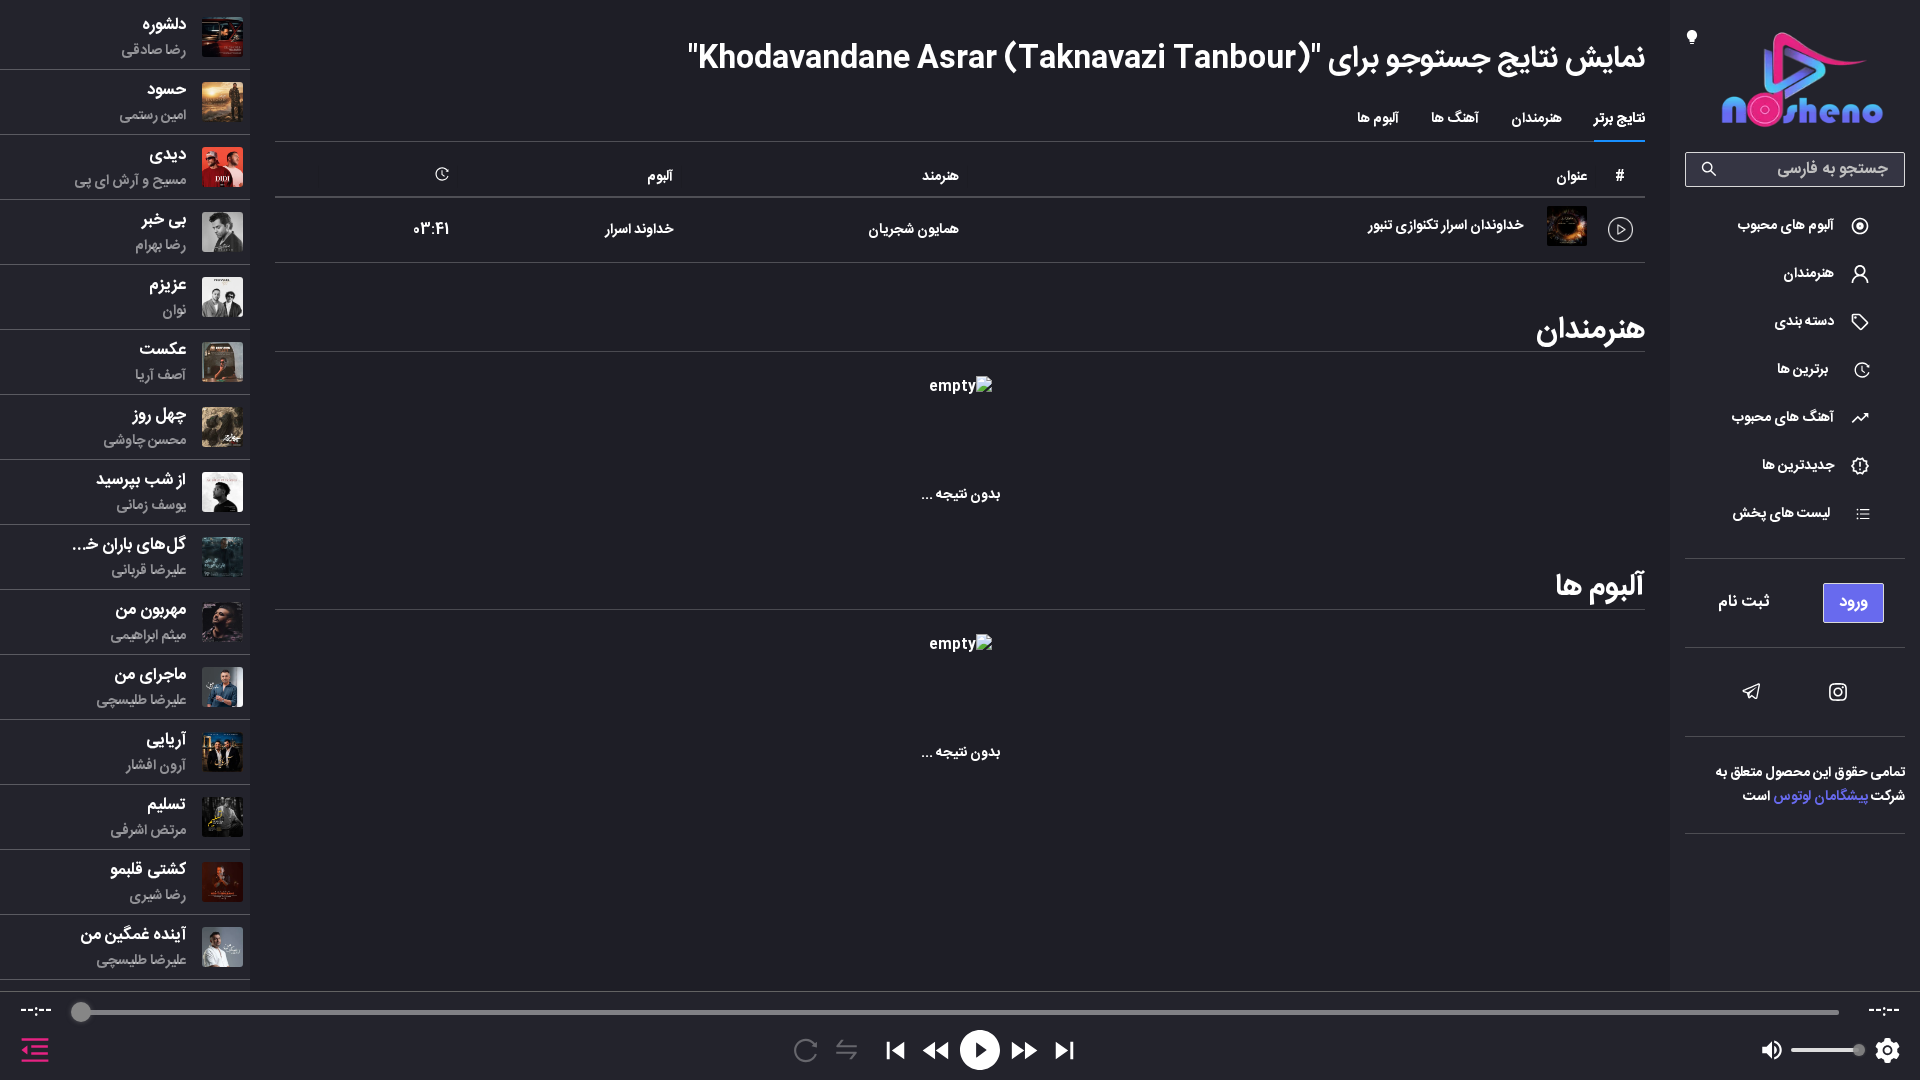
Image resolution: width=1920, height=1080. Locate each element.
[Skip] (1064, 1050)
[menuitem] (1795, 226)
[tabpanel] (960, 468)
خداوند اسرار (639, 230)
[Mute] (1772, 1050)
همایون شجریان (913, 230)
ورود (1853, 602)
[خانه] (1802, 83)
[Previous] (895, 1050)
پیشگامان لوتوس (1820, 797)
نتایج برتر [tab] (1619, 119)
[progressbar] (960, 1012)
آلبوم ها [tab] (1378, 119)
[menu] (1795, 597)
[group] (960, 1036)
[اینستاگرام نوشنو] (1838, 692)
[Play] (980, 1050)
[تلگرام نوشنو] (1751, 692)
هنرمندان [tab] (1536, 119)
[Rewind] (936, 1050)
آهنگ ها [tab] (1455, 119)
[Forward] (1023, 1050)
